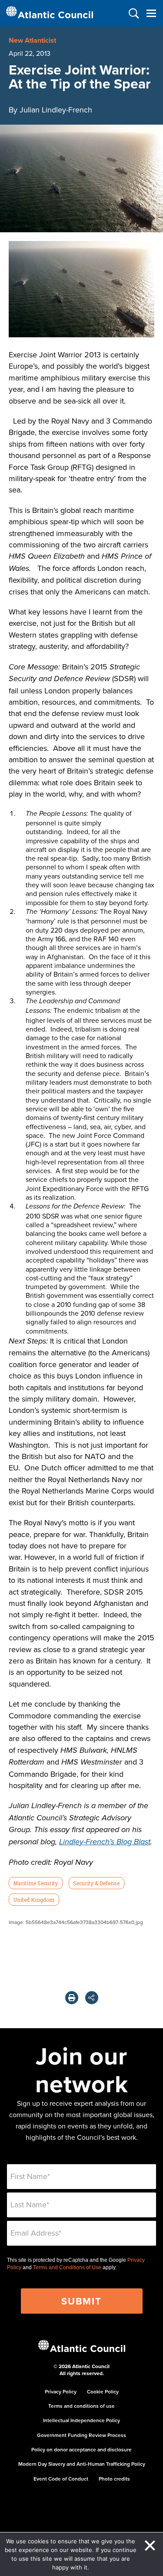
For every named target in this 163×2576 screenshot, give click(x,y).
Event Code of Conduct (61, 2479)
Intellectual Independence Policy (81, 2420)
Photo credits (114, 2479)
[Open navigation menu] (151, 13)
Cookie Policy (103, 2391)
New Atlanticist (32, 40)
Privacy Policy (61, 2391)
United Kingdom (34, 1900)
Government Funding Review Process (81, 2435)
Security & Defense (96, 1883)
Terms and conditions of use (81, 2406)
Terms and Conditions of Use (67, 2267)
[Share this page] (92, 1998)
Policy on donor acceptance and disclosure (81, 2449)
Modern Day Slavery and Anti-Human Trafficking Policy (82, 2464)
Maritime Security (35, 1883)
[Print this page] (72, 1998)
